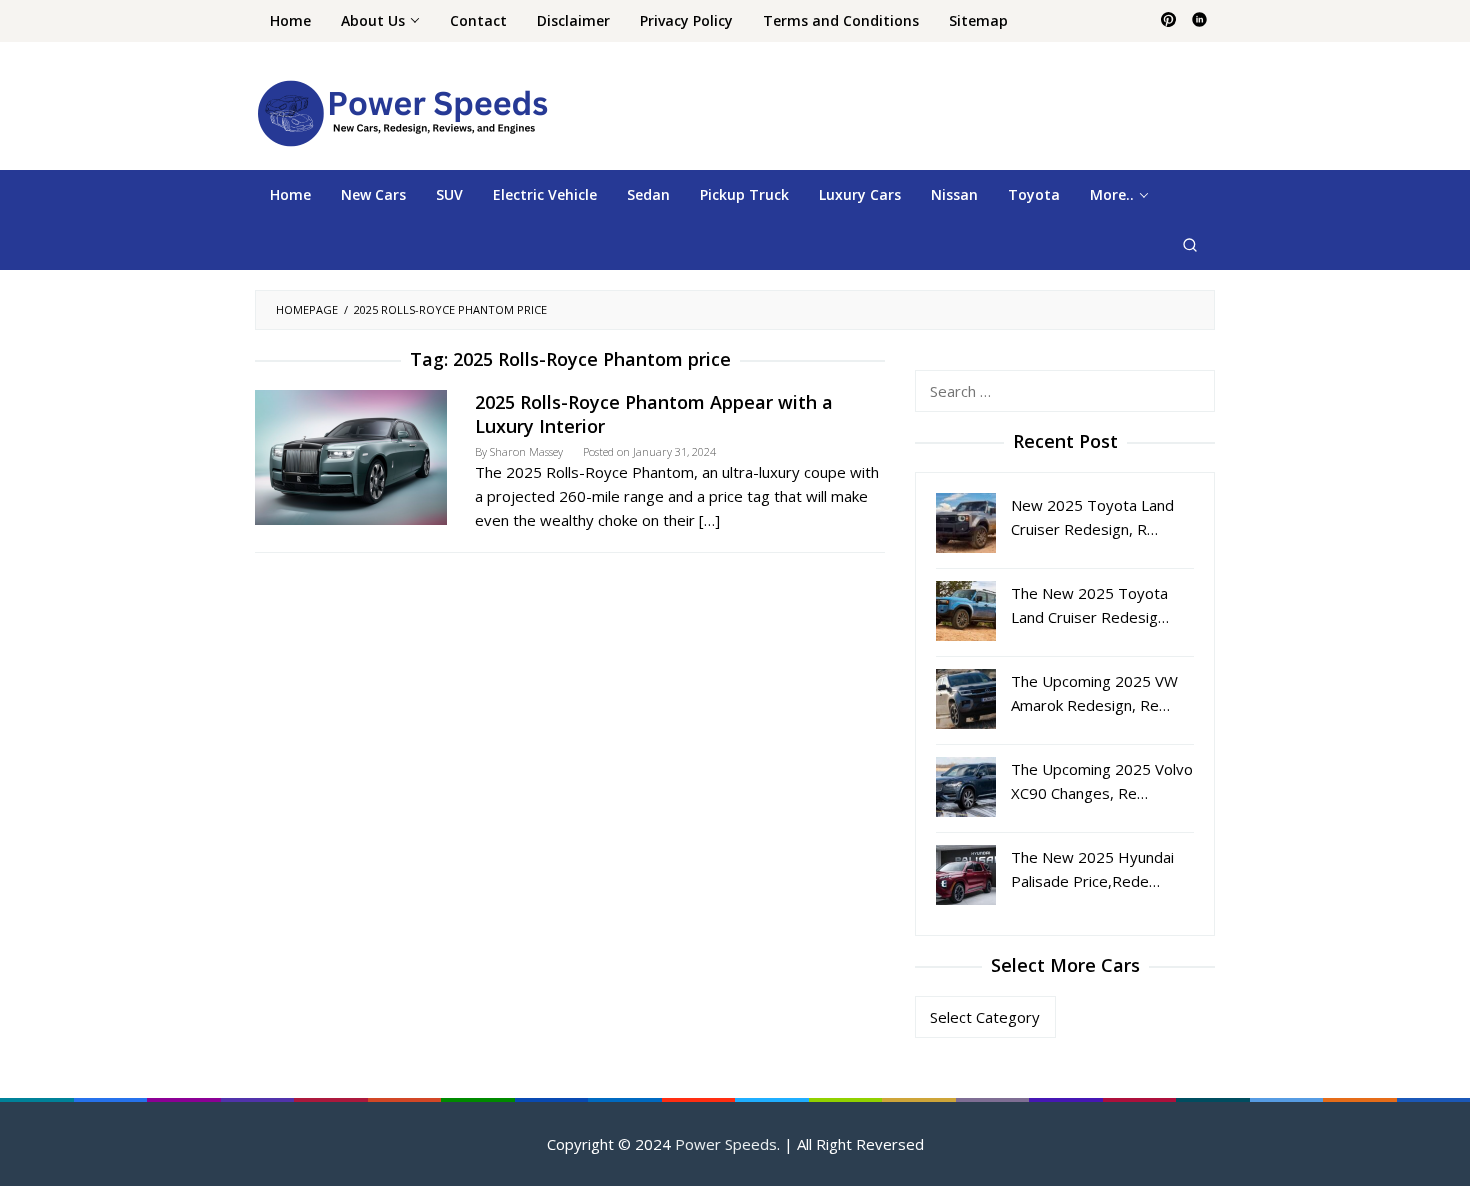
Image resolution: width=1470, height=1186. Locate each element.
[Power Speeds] (401, 112)
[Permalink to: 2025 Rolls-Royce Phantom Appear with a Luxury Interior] (351, 455)
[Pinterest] (1168, 21)
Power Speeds (726, 1144)
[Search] (1190, 245)
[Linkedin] (1199, 21)
